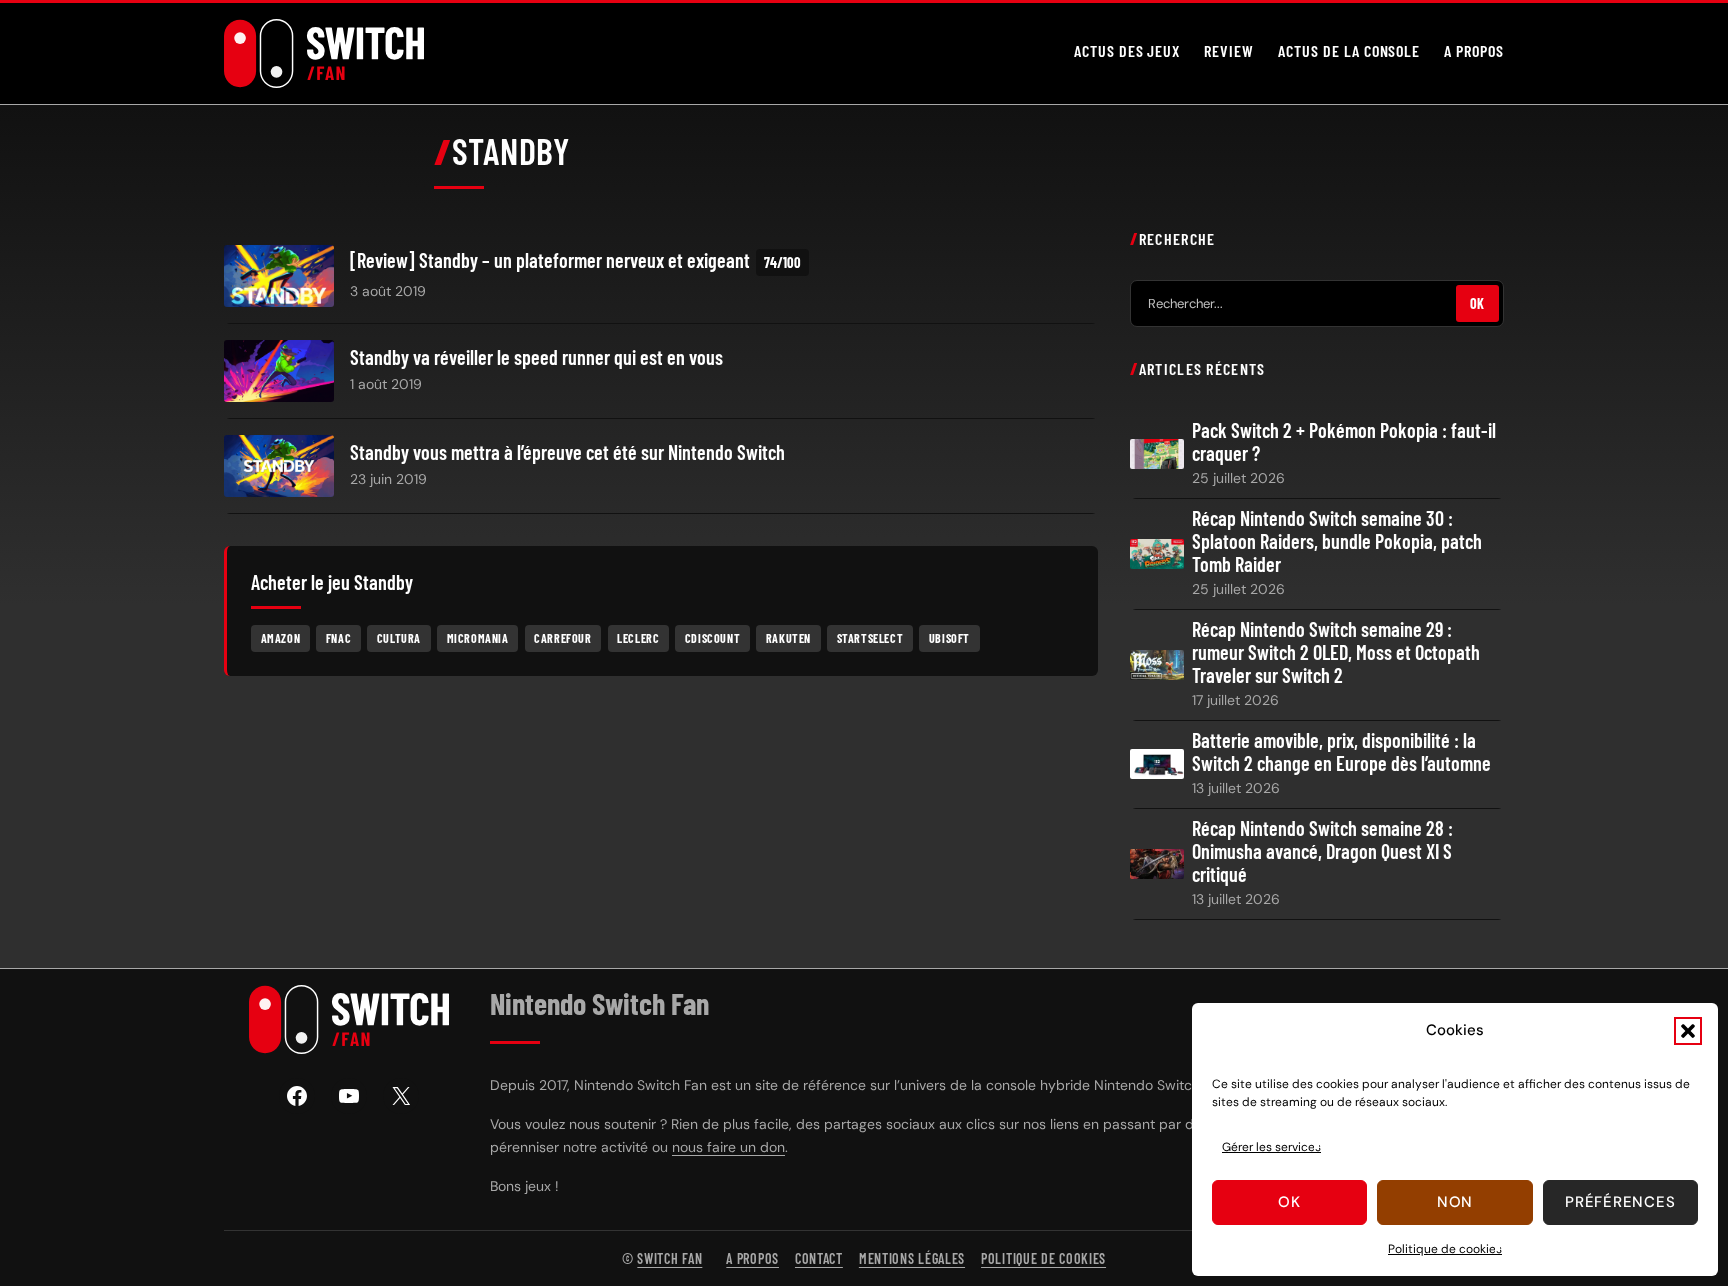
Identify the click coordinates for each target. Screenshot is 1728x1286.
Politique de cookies (1445, 1249)
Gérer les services (1271, 1147)
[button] (1688, 1031)
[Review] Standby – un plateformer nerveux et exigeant (550, 260)
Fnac (338, 638)
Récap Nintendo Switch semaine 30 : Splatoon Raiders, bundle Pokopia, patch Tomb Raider (1337, 541)
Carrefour (562, 638)
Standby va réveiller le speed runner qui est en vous (536, 357)
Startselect (870, 638)
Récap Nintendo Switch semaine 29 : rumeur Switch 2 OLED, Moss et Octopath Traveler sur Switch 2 (1336, 652)
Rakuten (788, 638)
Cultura (399, 638)
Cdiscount (712, 638)
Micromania (478, 638)
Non (1455, 1202)
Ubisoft (949, 638)
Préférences (1620, 1202)
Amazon (281, 638)
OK (1477, 303)
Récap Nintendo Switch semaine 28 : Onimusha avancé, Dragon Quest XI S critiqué (1322, 851)
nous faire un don (728, 1147)
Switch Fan (669, 1258)
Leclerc (638, 638)
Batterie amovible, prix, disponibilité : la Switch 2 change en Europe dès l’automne (1341, 752)
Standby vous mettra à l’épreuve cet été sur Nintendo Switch (567, 452)
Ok (1289, 1202)
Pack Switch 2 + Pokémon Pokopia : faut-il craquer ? (1344, 442)
